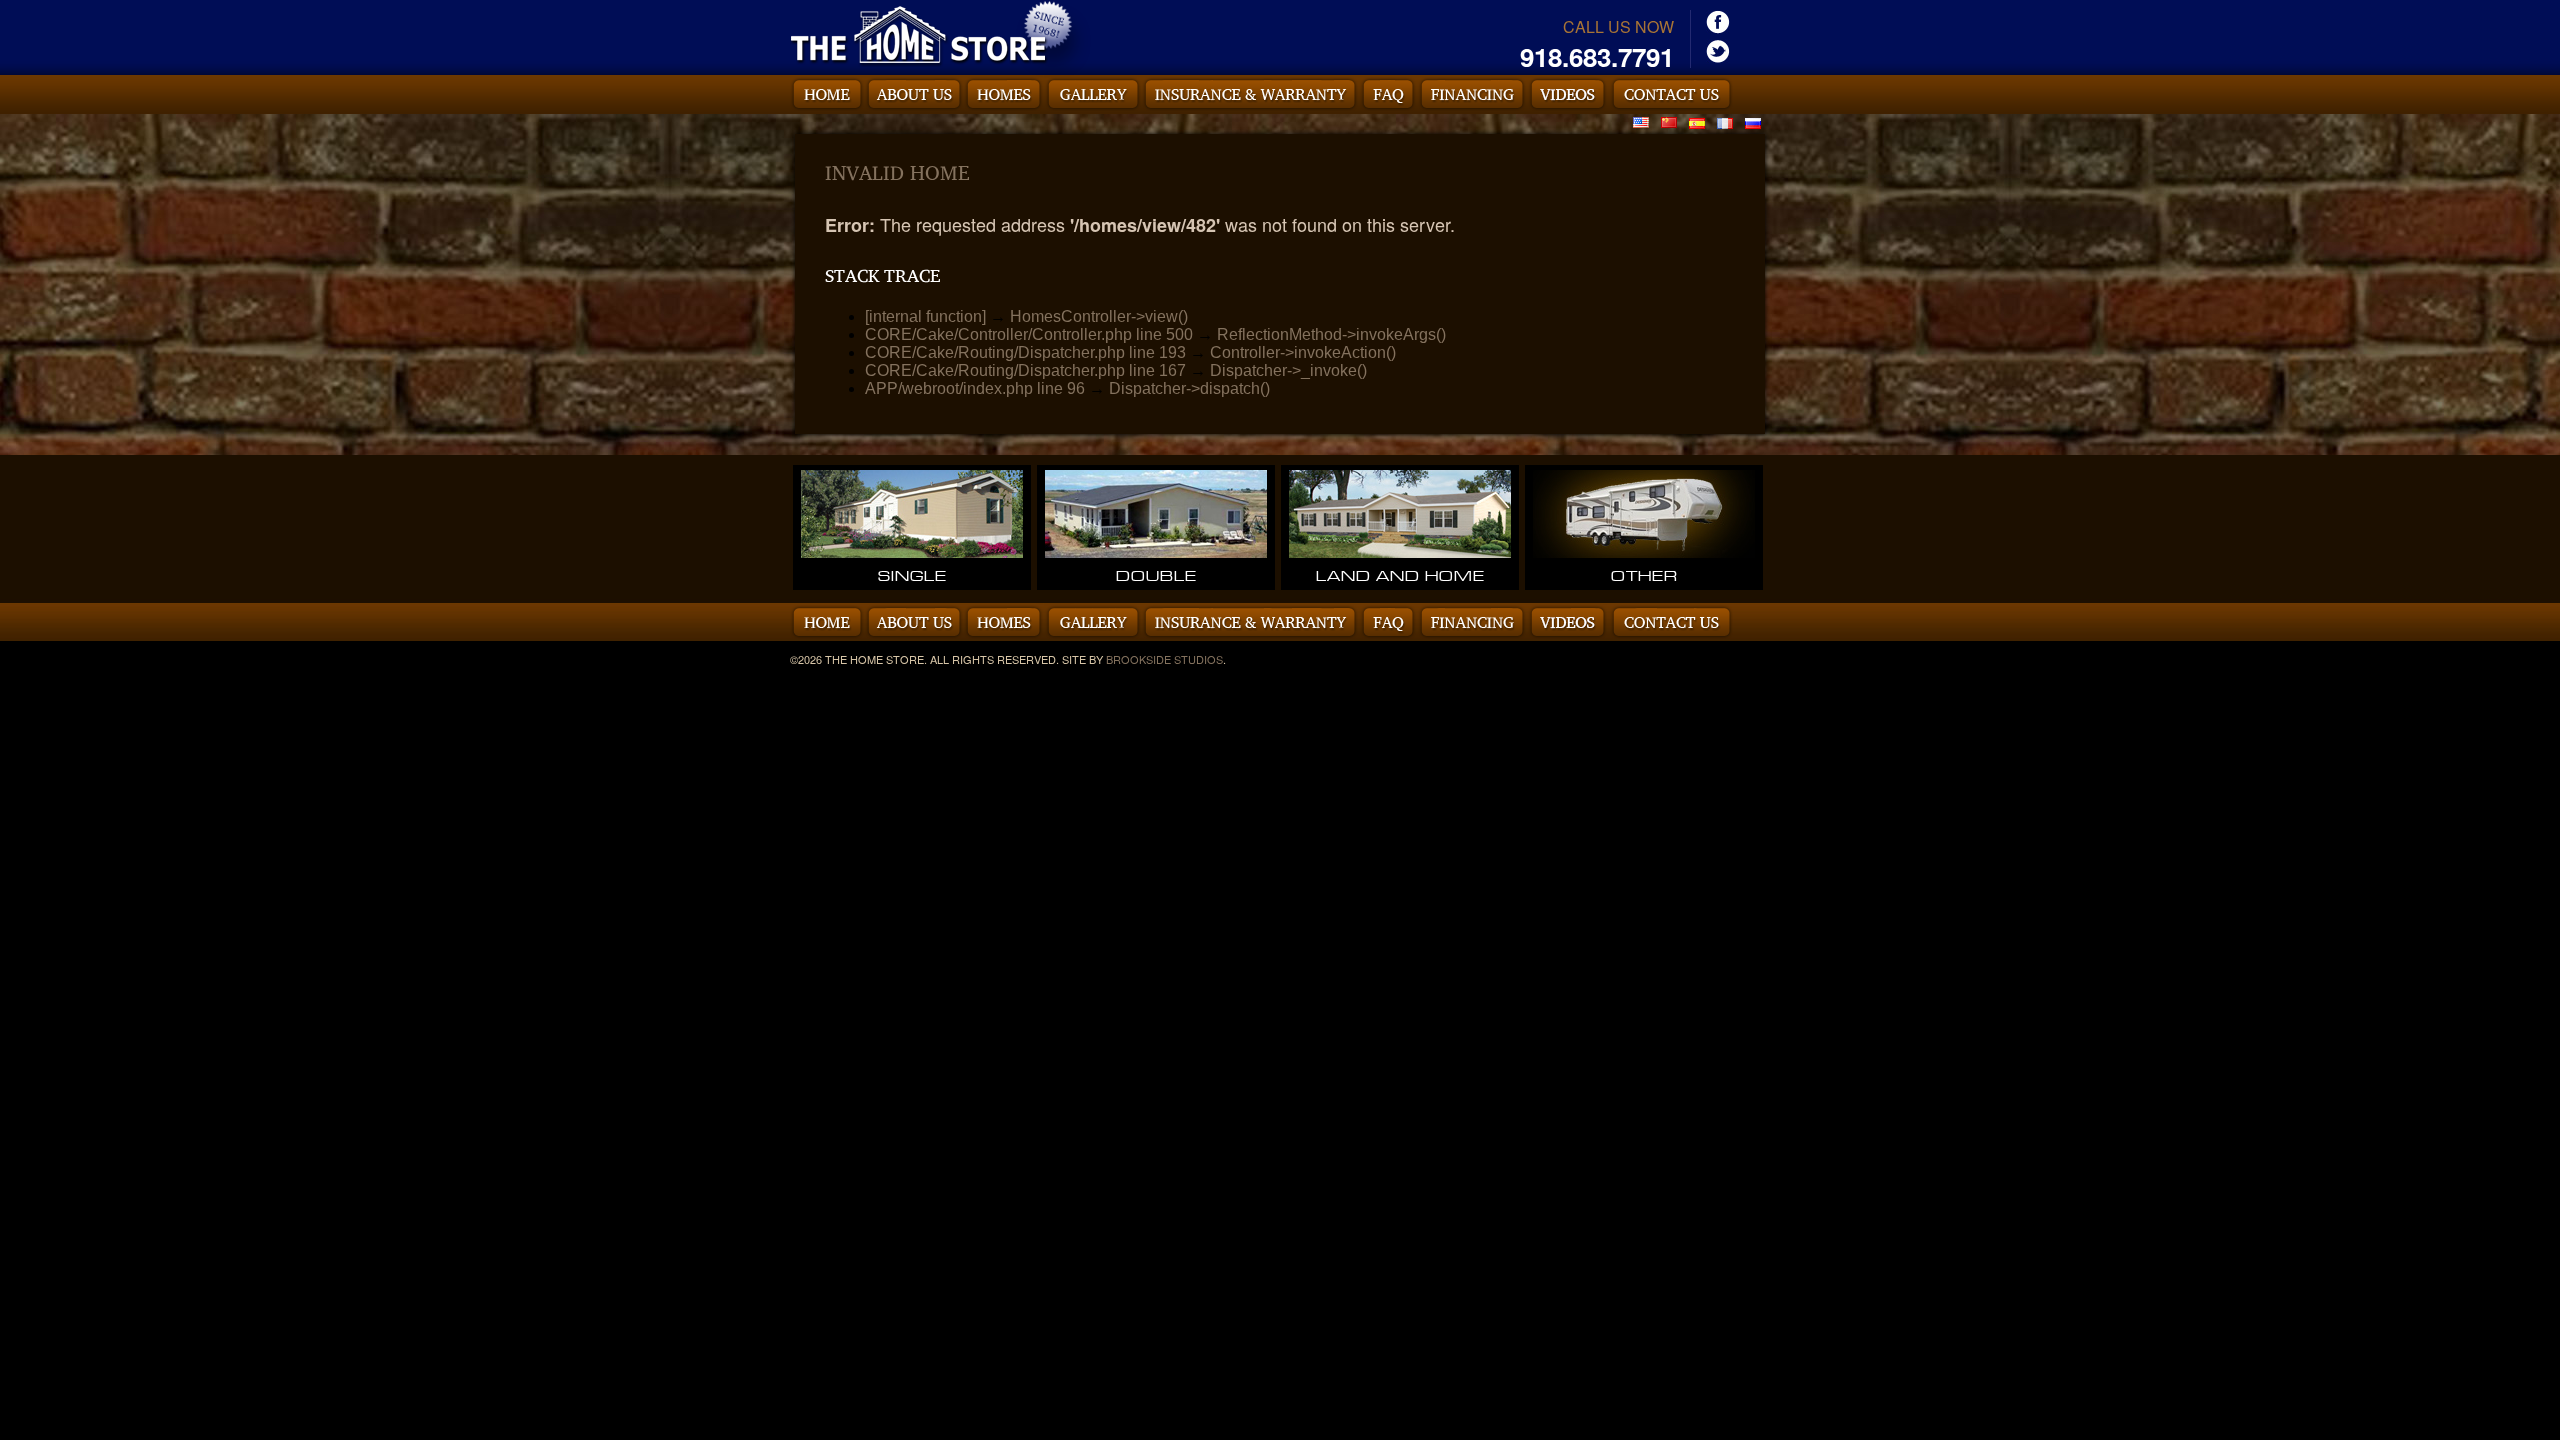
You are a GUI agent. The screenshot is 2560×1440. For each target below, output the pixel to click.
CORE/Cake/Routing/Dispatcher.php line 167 (1025, 370)
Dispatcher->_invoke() (1288, 370)
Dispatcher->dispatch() (1189, 388)
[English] (1641, 122)
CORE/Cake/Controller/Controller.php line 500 (1029, 334)
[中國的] (1669, 122)
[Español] (1697, 122)
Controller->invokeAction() (1303, 352)
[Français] (1725, 122)
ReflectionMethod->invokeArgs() (1331, 334)
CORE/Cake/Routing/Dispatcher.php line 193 (1025, 352)
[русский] (1753, 122)
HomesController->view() (1099, 316)
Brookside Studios (1164, 659)
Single (912, 575)
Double (1156, 575)
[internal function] (925, 316)
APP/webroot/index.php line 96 (975, 388)
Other (1644, 575)
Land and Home (1400, 575)
